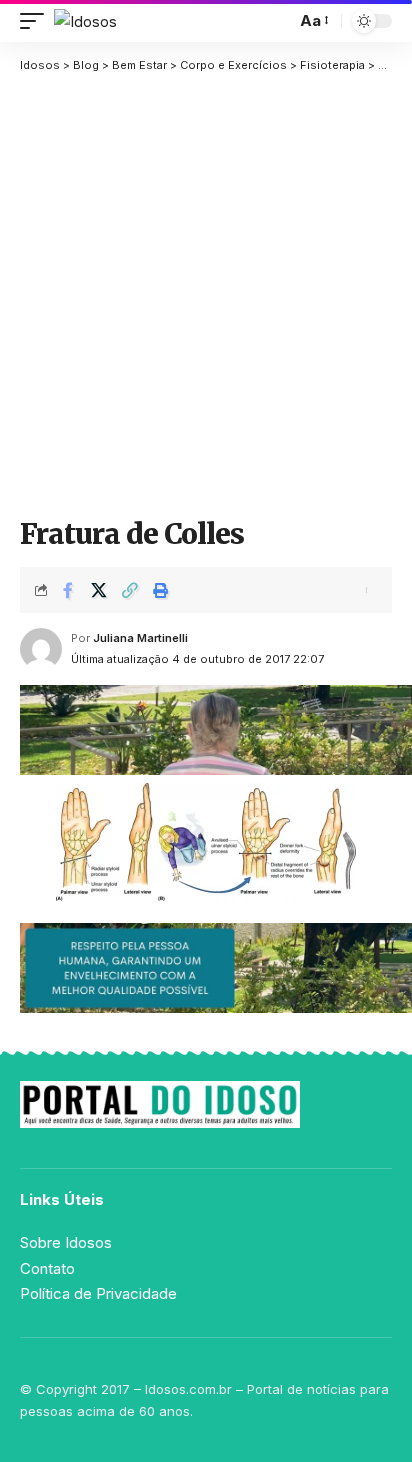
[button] (37, 21)
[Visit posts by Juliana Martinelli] (41, 649)
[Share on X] (99, 590)
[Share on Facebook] (68, 590)
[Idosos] (85, 21)
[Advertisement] (206, 295)
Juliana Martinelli (140, 638)
